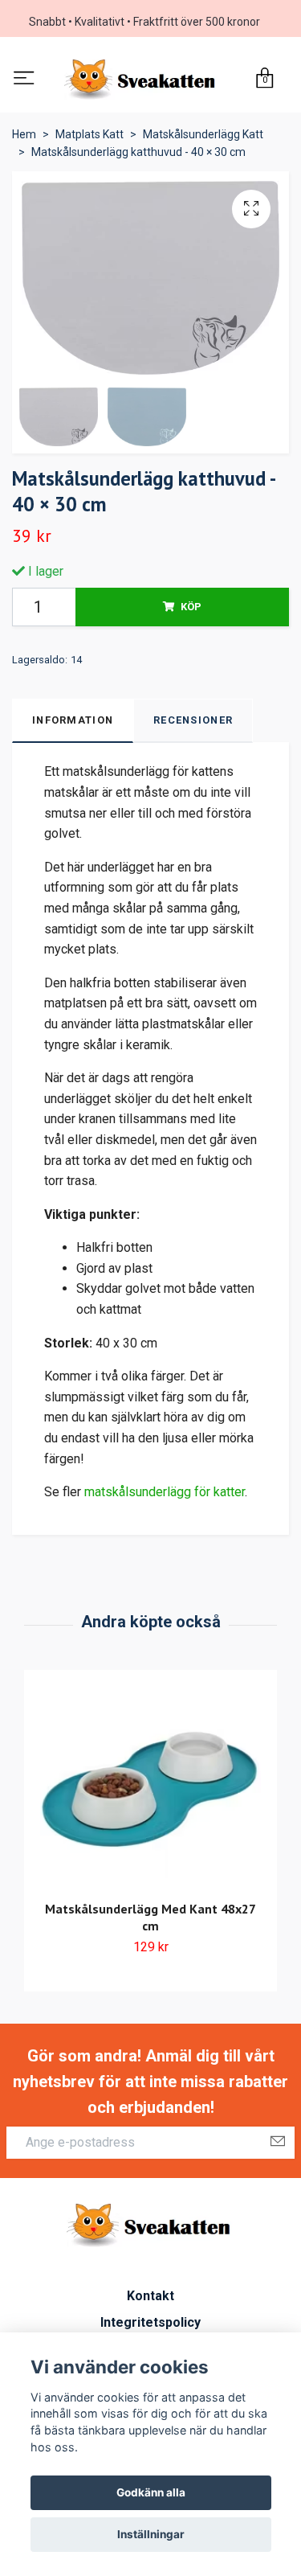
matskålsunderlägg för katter (165, 1495)
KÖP (191, 610)
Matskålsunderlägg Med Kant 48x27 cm (150, 1920)
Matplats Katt (89, 137)
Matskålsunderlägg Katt (203, 137)
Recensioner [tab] (193, 723)
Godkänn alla (151, 2492)
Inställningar (151, 2534)
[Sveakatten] (142, 81)
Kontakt (150, 2298)
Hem (24, 137)
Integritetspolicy (150, 2326)
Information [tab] (73, 723)
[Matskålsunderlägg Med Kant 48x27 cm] (150, 1793)
